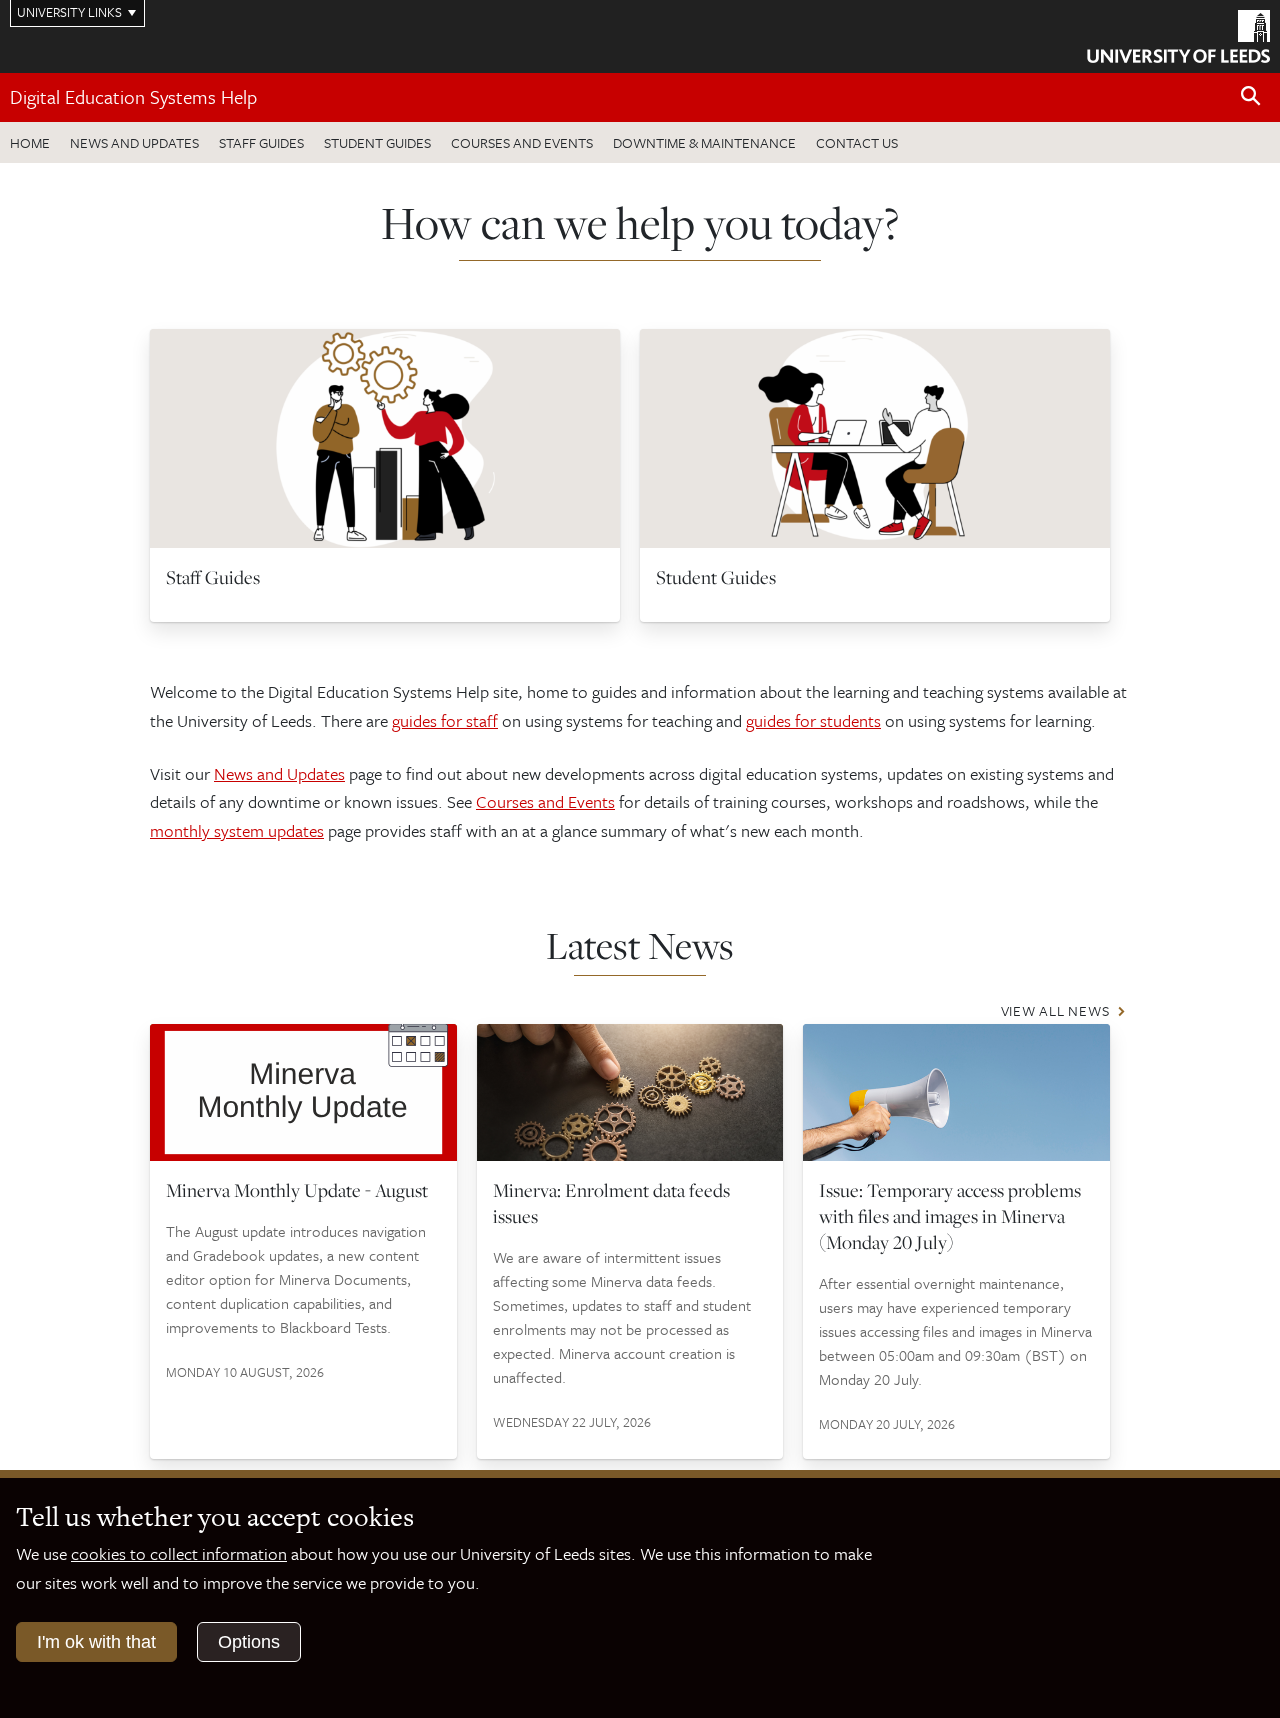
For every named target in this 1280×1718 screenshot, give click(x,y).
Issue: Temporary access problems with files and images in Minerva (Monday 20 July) (950, 1216)
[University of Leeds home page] (1178, 34)
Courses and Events (522, 142)
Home (30, 142)
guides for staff (445, 720)
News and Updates (134, 142)
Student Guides (377, 142)
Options (249, 1642)
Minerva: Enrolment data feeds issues (611, 1203)
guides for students (813, 720)
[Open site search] (1251, 96)
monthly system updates (237, 830)
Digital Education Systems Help (133, 96)
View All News (1055, 1010)
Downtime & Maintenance (704, 142)
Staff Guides (261, 142)
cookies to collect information (179, 1553)
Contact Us (857, 142)
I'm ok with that (96, 1642)
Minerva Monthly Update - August (297, 1190)
